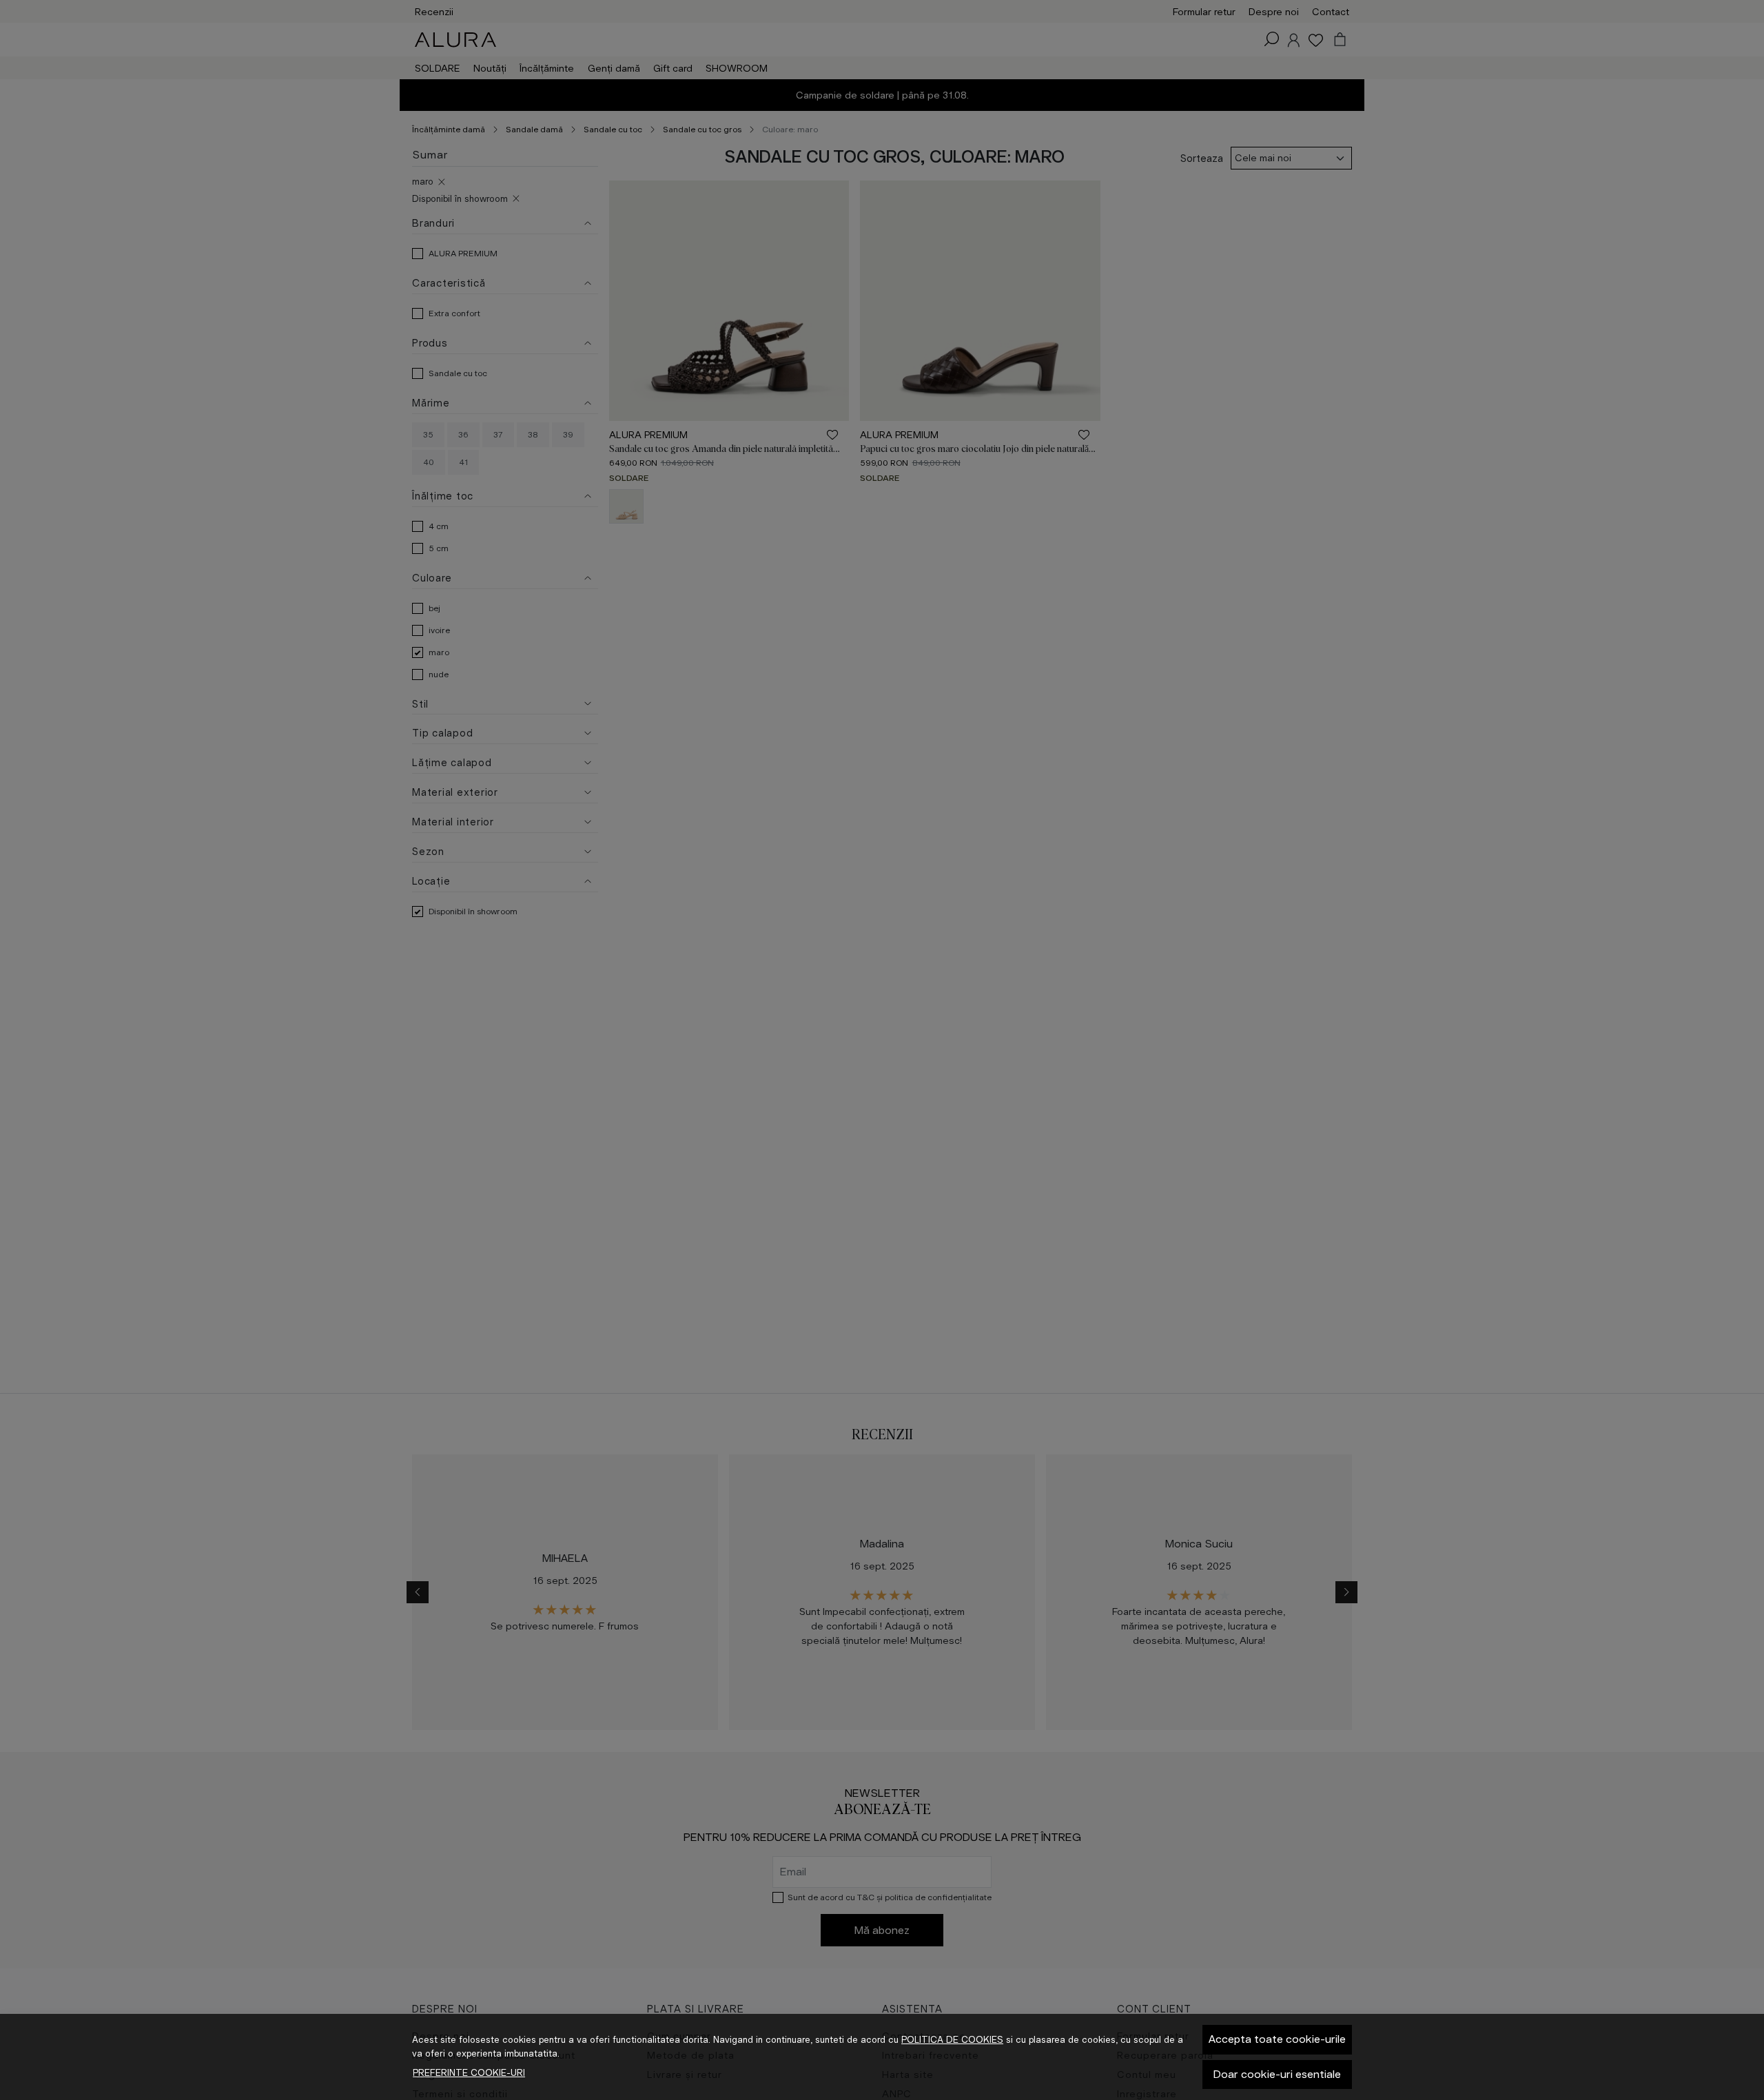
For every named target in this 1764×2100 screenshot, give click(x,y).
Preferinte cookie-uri (469, 2073)
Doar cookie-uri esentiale (1277, 2074)
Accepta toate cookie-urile (1277, 2039)
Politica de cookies (952, 2040)
